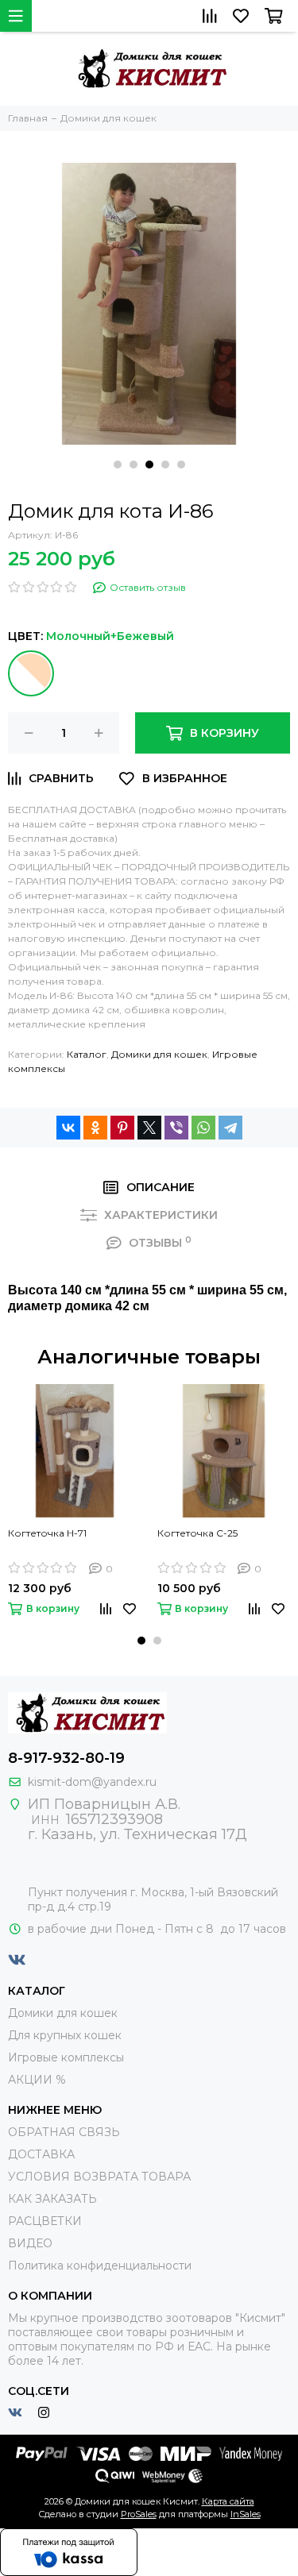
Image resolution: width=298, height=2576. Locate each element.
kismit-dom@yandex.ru (92, 1782)
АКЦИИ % (37, 2080)
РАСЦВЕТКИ (45, 2221)
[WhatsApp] (203, 1128)
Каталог (87, 1054)
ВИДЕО (30, 2243)
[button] (118, 465)
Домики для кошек (159, 1054)
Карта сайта (228, 2501)
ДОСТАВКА (41, 2154)
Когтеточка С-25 (197, 1533)
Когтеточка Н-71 (47, 1533)
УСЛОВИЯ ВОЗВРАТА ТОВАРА (99, 2177)
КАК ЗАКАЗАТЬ (52, 2199)
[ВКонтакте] (68, 1128)
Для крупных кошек (65, 2035)
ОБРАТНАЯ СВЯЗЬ (64, 2132)
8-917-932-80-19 (66, 1758)
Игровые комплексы (66, 2057)
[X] (149, 1128)
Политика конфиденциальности (100, 2266)
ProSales (139, 2514)
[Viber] (176, 1128)
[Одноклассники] (95, 1128)
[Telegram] (230, 1128)
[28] (31, 673)
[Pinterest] (122, 1128)
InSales (246, 2514)
